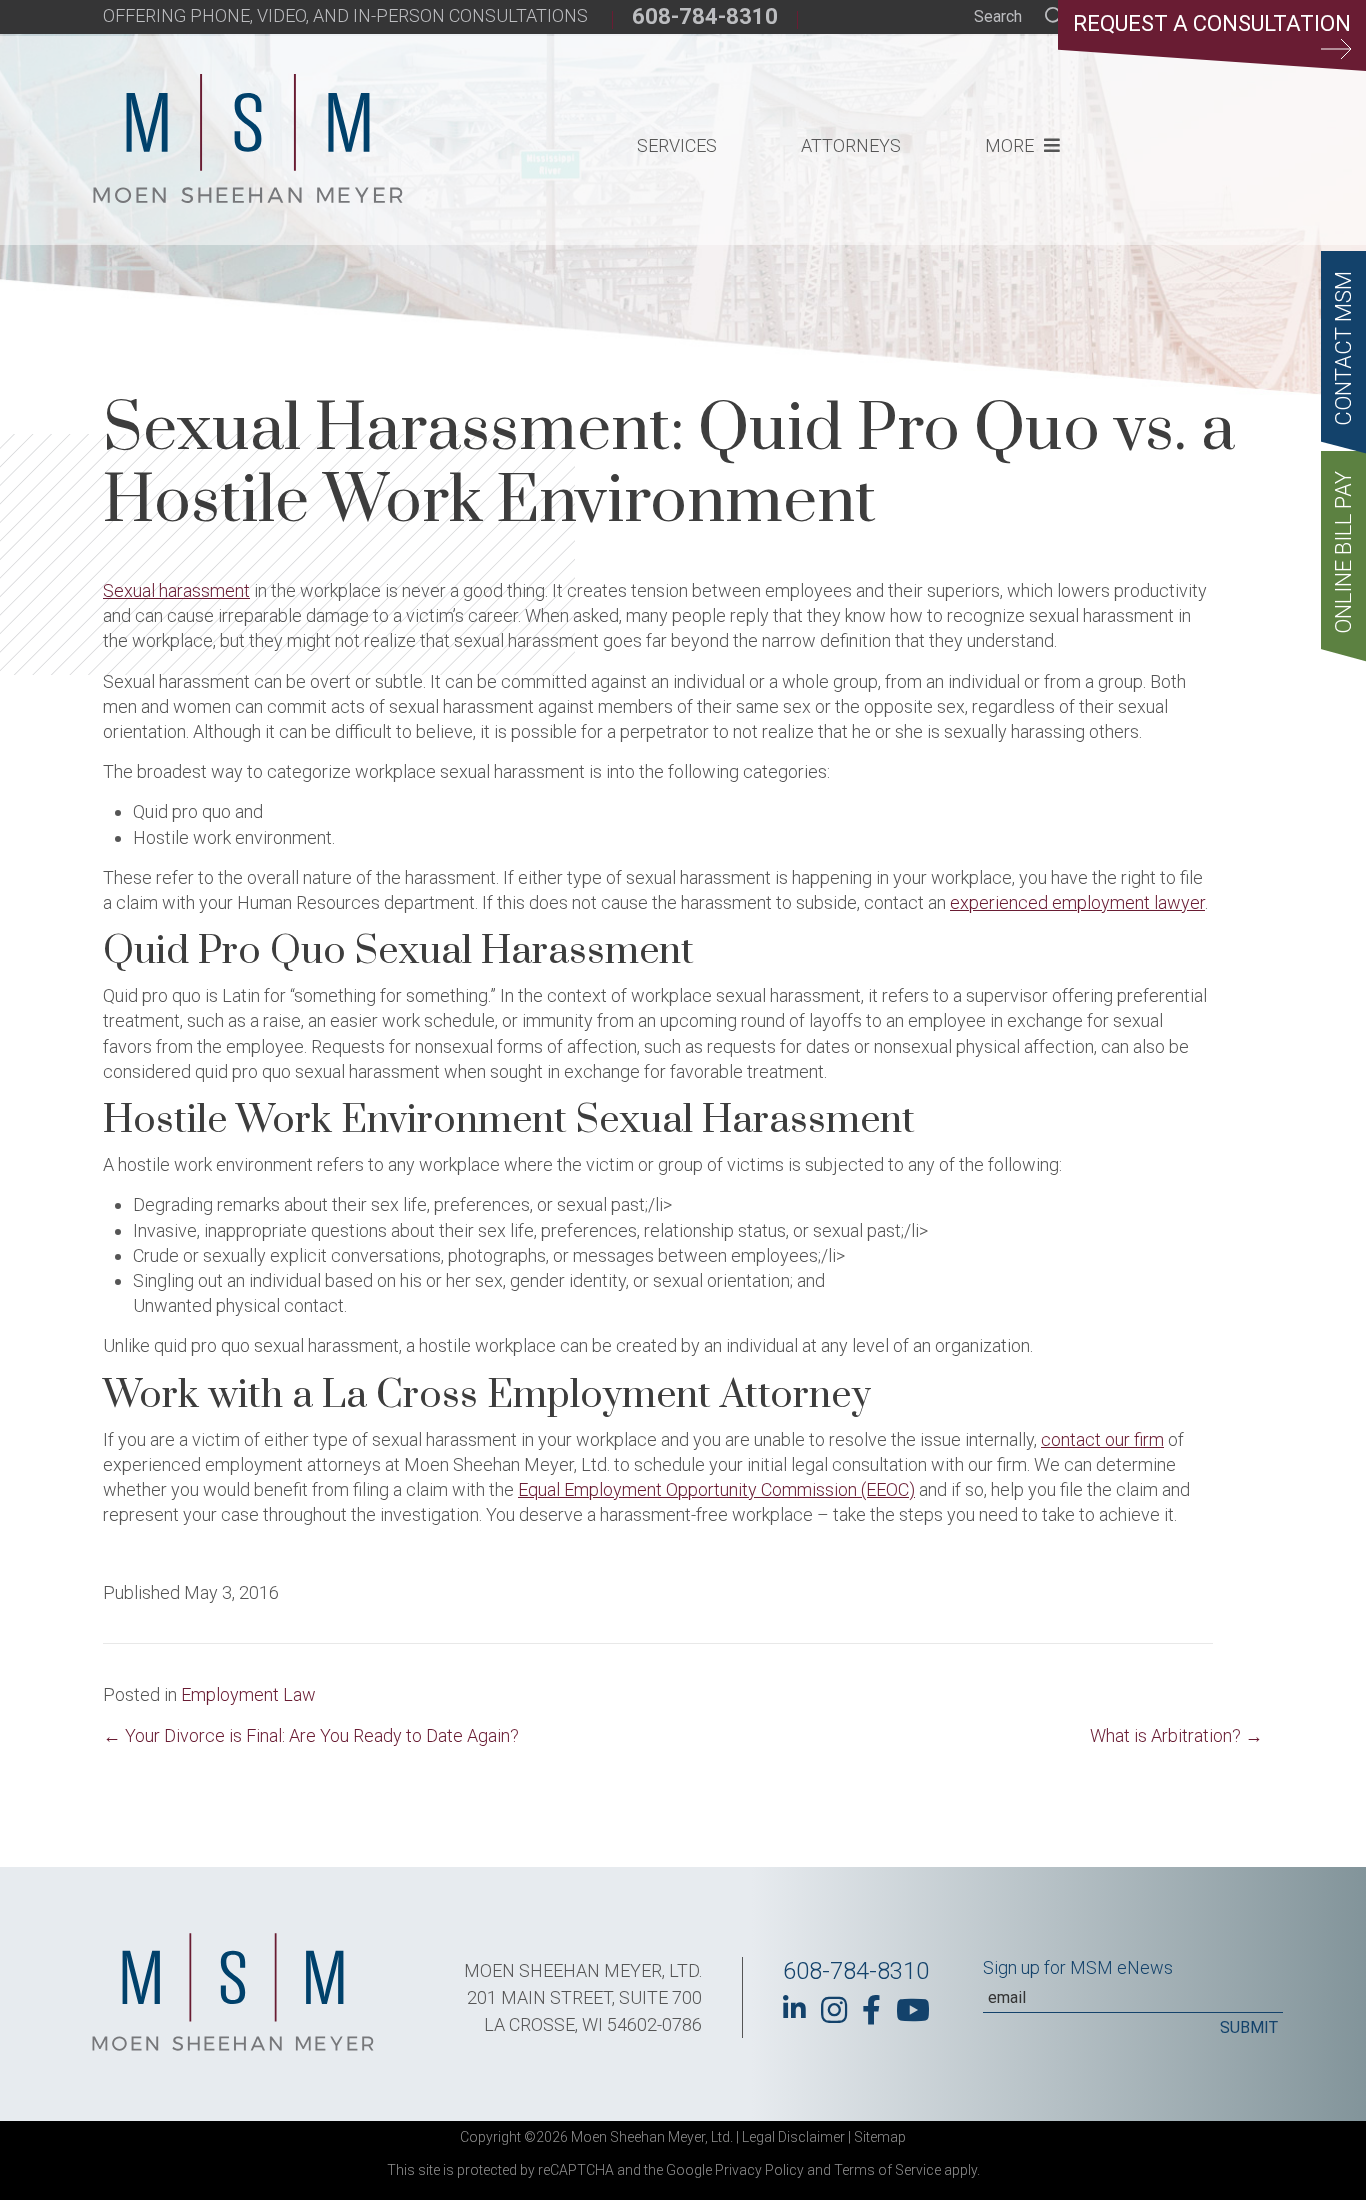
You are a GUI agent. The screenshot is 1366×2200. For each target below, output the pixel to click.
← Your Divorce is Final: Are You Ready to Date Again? (311, 1735)
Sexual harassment (176, 590)
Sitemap (880, 2137)
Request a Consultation (1212, 23)
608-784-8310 (705, 16)
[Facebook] (871, 2010)
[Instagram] (834, 2010)
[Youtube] (913, 2010)
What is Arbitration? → (1176, 1735)
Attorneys (851, 145)
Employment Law (248, 1694)
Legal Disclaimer (793, 2137)
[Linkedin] (794, 2008)
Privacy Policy (759, 2170)
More (1009, 145)
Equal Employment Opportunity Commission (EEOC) (716, 1489)
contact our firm (1102, 1439)
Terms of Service (887, 2170)
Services (677, 145)
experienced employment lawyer (1077, 902)
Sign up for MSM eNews (1078, 1967)
